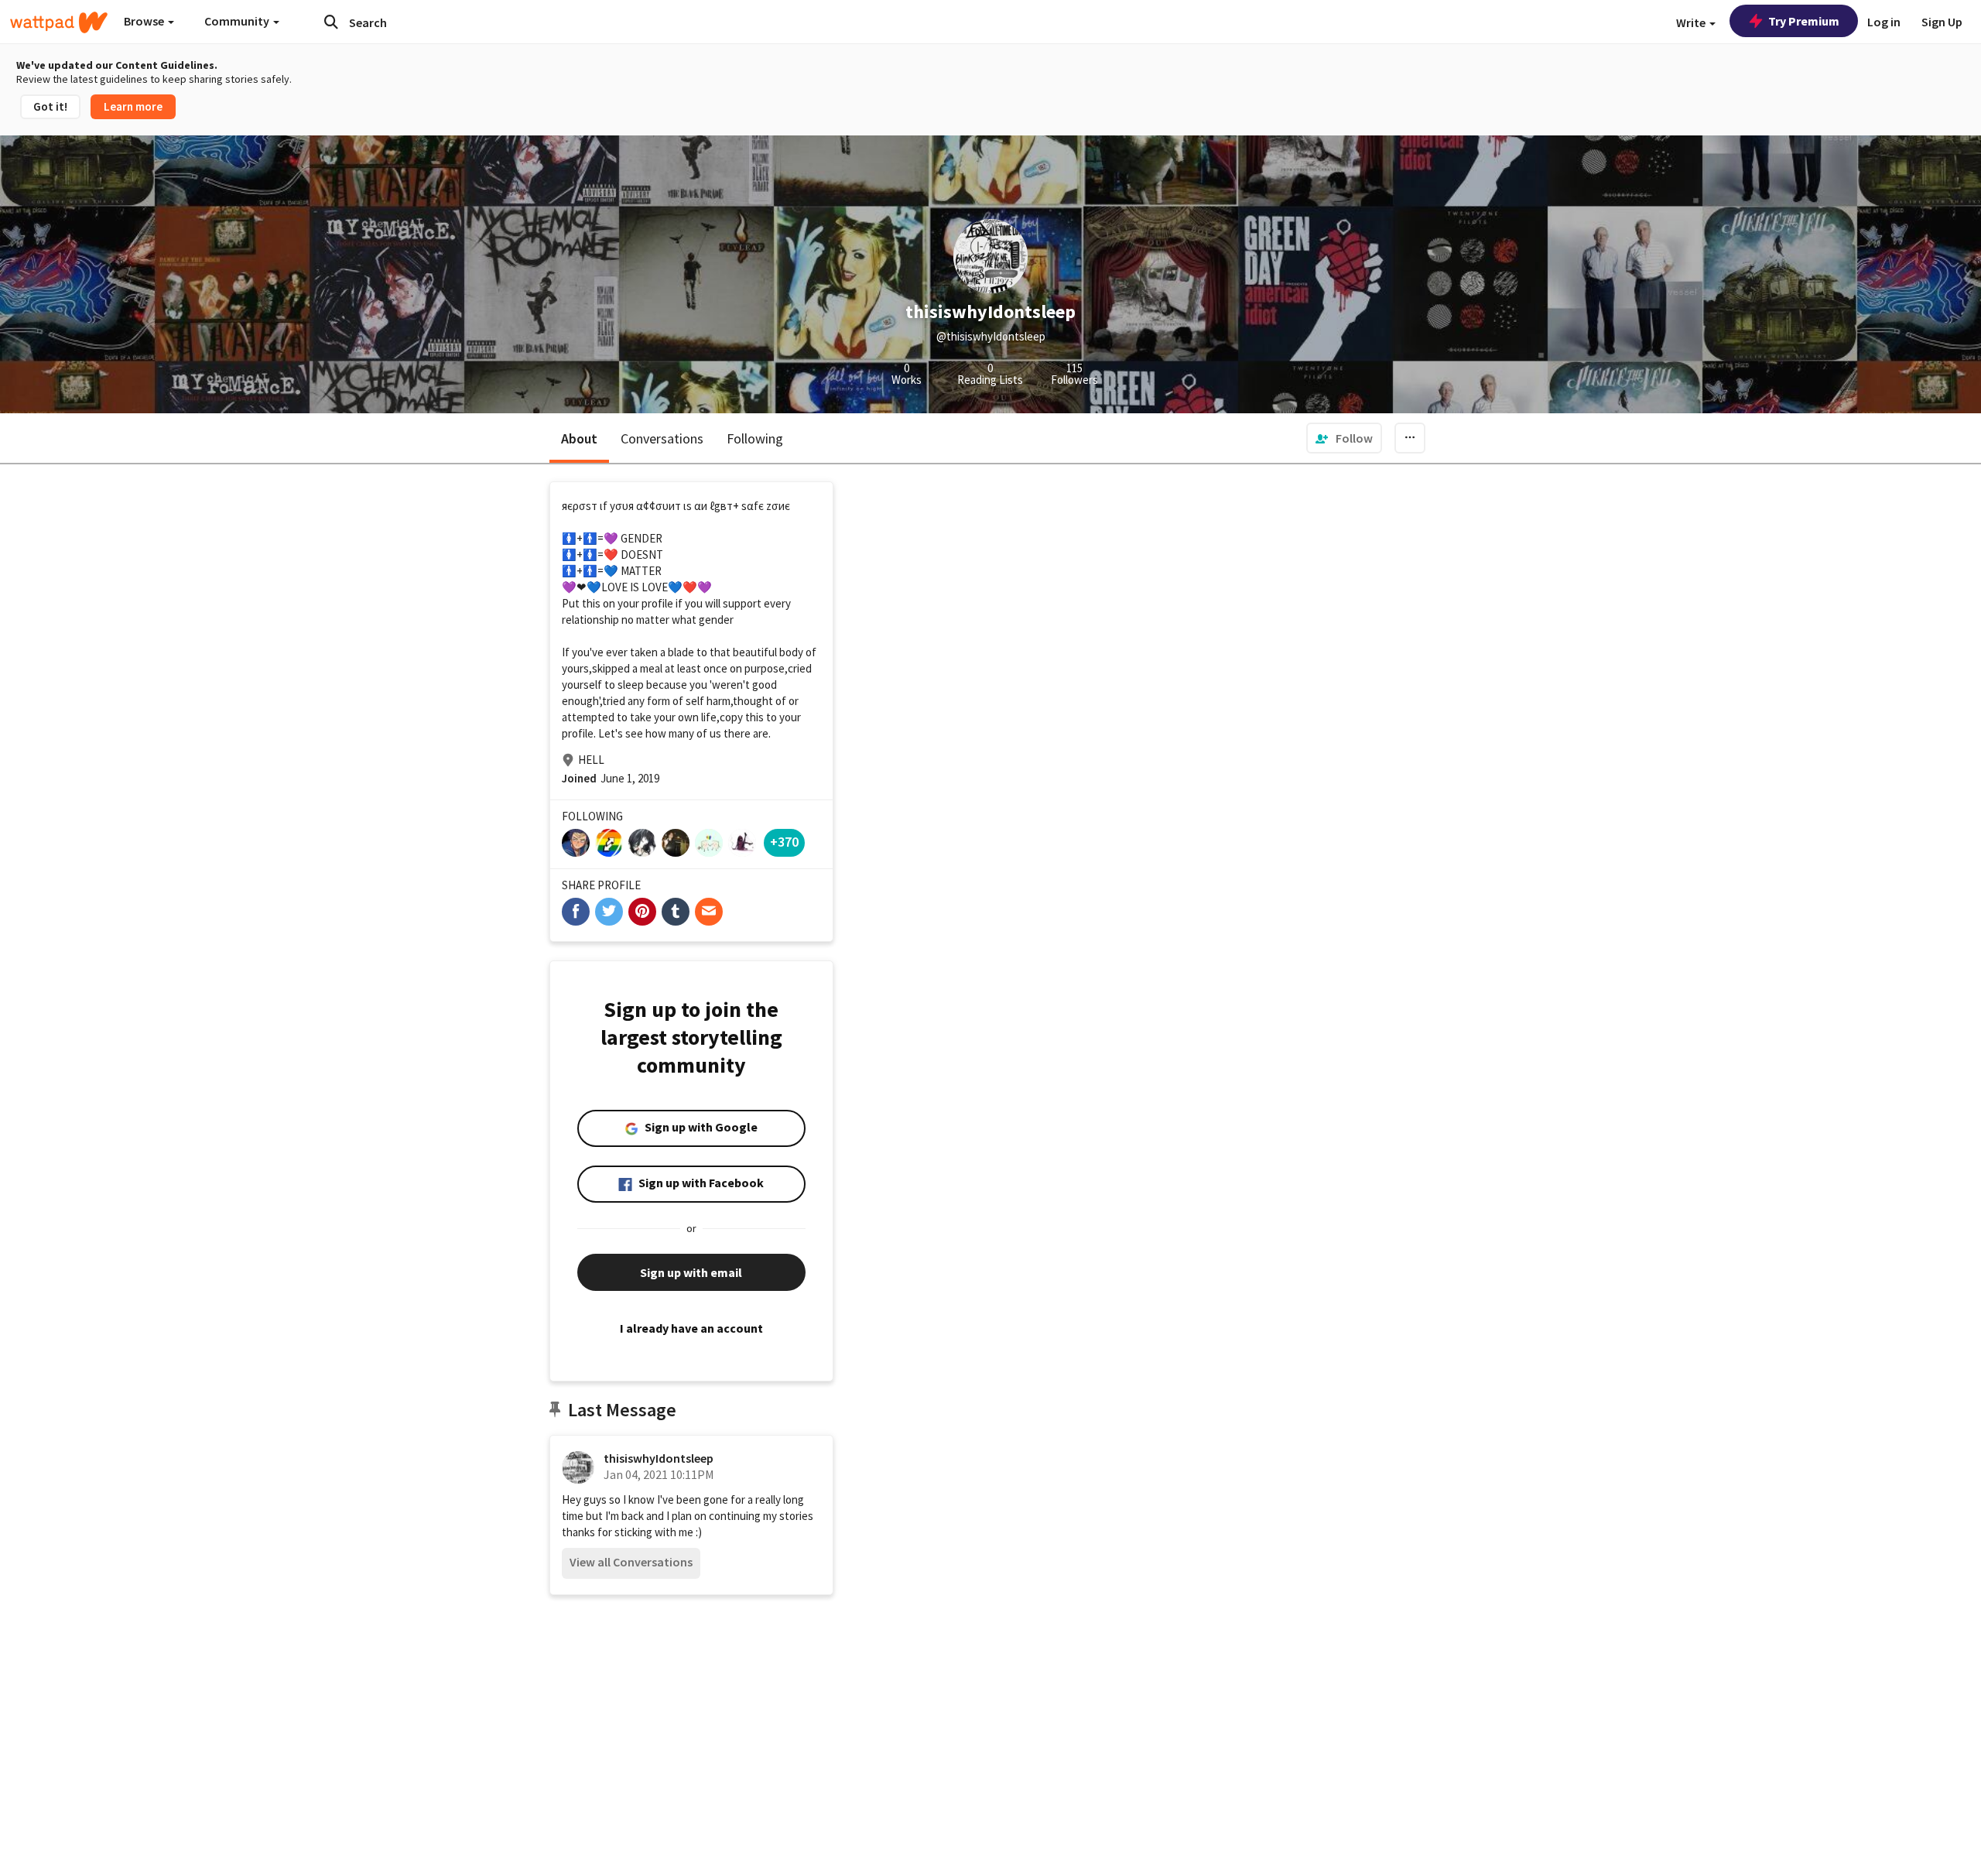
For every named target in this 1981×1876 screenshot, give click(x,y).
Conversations (662, 438)
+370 (784, 842)
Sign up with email (691, 1272)
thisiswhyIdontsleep (659, 1458)
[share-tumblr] (676, 912)
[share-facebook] (576, 912)
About (579, 438)
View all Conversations (631, 1562)
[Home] (59, 22)
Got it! (50, 106)
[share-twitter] (609, 912)
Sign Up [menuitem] (1942, 22)
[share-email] (709, 912)
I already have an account (691, 1328)
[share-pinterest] (642, 912)
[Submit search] (331, 22)
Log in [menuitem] (1884, 22)
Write (1692, 22)
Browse (145, 21)
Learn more (133, 106)
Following (755, 438)
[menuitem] (1344, 438)
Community (238, 21)
